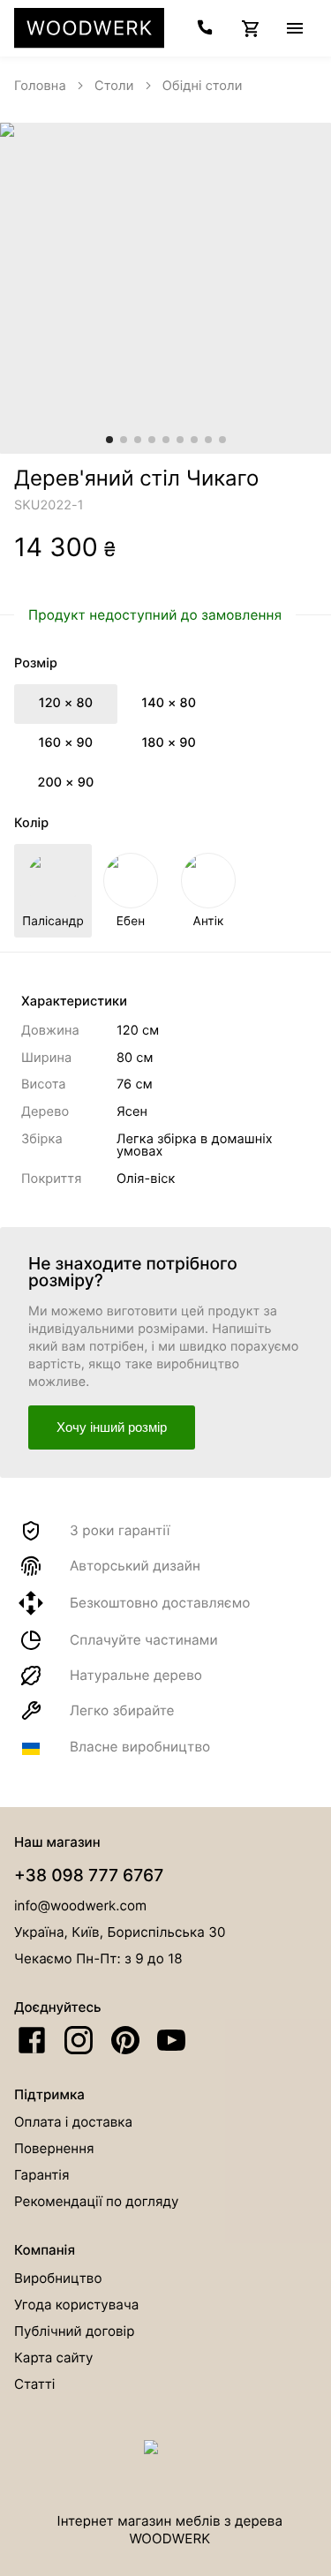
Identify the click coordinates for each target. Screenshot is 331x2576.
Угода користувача (76, 2305)
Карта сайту (54, 2358)
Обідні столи (203, 86)
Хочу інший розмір (112, 1427)
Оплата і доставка (73, 2122)
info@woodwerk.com (80, 1906)
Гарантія (41, 2175)
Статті (34, 2384)
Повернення (54, 2148)
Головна (40, 86)
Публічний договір (74, 2331)
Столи (114, 86)
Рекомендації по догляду (97, 2201)
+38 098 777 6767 (89, 1875)
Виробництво (58, 2278)
